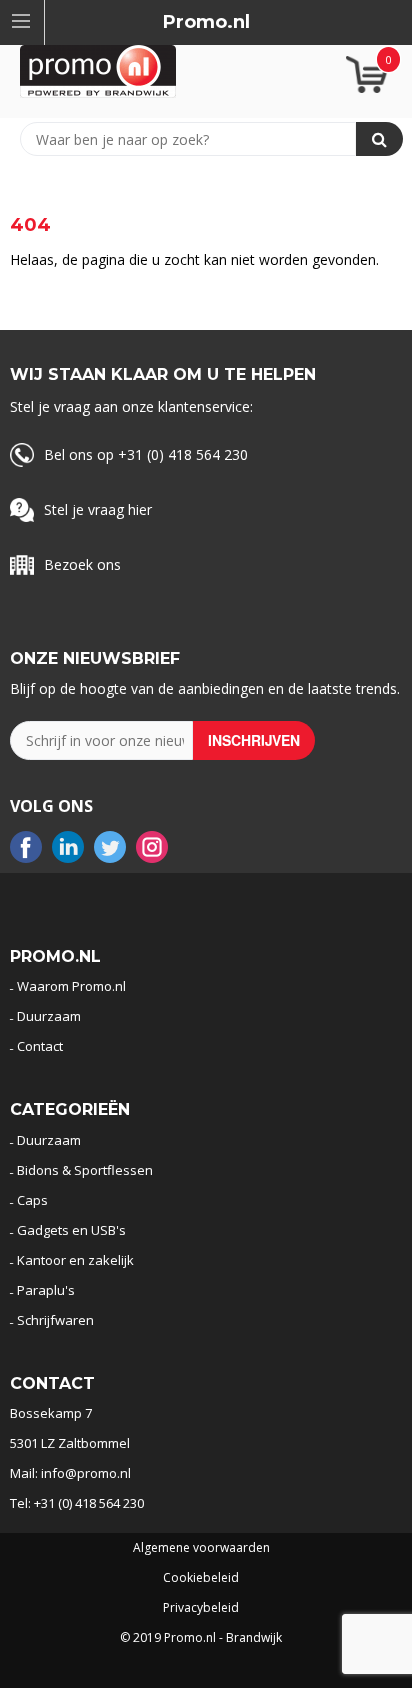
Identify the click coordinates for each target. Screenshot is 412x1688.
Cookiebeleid (201, 1578)
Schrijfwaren (55, 1320)
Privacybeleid (201, 1608)
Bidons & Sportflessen (85, 1170)
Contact (40, 1046)
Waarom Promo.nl (71, 986)
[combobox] (197, 139)
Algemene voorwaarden (201, 1548)
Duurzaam (49, 1016)
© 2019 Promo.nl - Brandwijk (201, 1638)
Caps (32, 1200)
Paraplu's (46, 1290)
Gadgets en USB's (71, 1230)
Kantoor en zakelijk (75, 1260)
